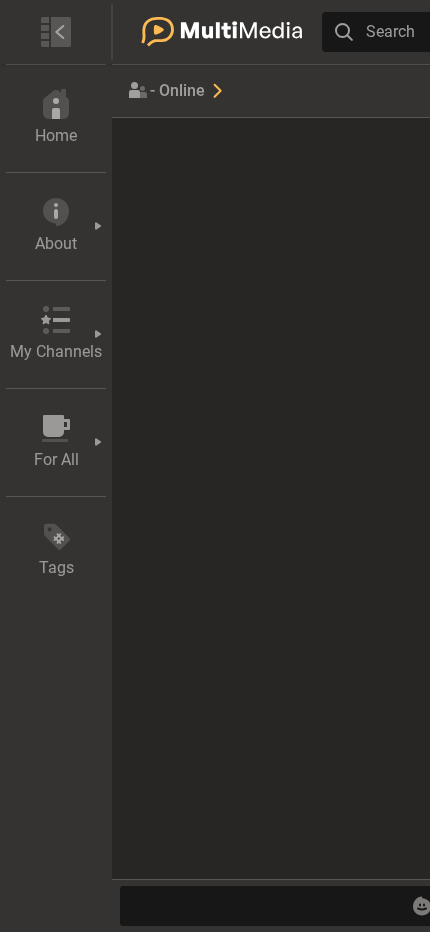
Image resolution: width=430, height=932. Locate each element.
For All (56, 459)
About (56, 243)
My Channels (56, 351)
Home (56, 135)
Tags (56, 567)
